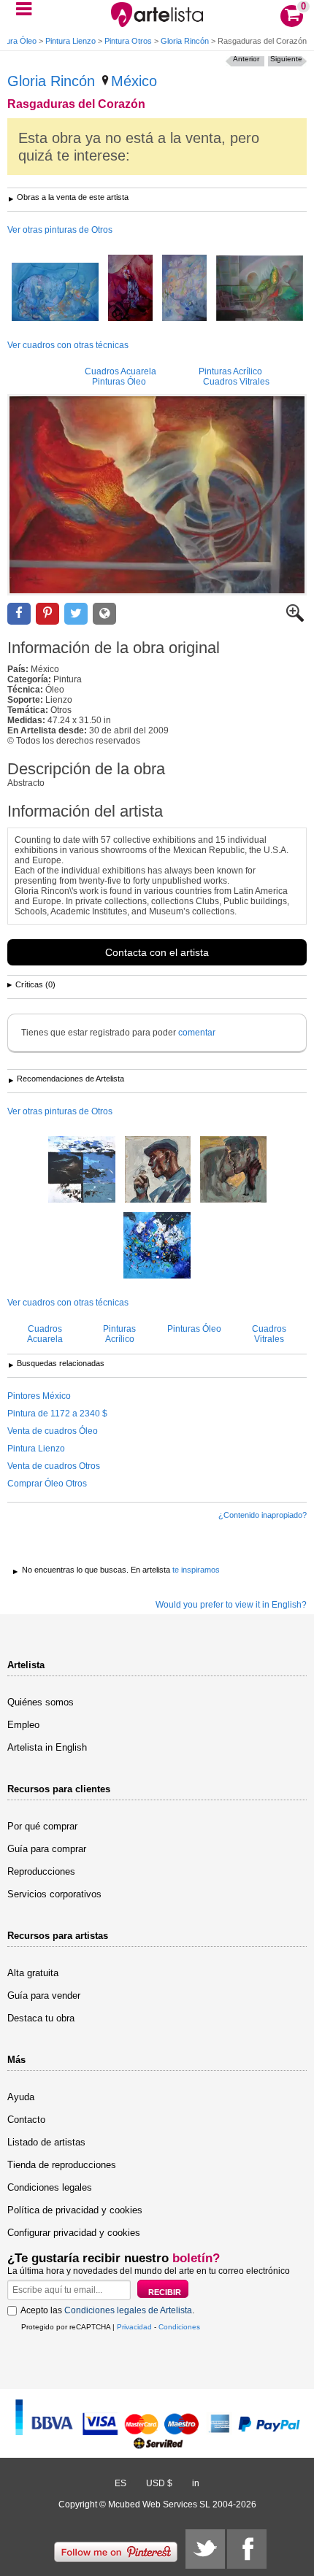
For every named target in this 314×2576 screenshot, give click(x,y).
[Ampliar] (295, 619)
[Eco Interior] (55, 293)
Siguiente (286, 59)
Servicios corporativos (54, 1894)
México (134, 81)
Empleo (23, 1725)
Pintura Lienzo (70, 41)
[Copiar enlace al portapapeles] (104, 614)
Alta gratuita (33, 1973)
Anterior (246, 59)
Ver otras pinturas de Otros (60, 230)
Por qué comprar (42, 1826)
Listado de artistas (46, 2142)
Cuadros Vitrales (236, 382)
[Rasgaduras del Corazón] (157, 495)
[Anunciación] (184, 289)
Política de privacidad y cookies (75, 2210)
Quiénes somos (41, 1702)
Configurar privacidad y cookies (74, 2233)
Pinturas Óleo (119, 382)
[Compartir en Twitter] (76, 614)
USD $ (159, 2483)
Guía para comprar (47, 1849)
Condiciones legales (50, 2187)
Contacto (26, 2120)
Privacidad (134, 2327)
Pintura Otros (128, 41)
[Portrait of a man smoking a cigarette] (158, 1171)
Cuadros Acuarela (120, 371)
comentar (197, 1033)
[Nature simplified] (82, 1171)
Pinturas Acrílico (230, 371)
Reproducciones (41, 1871)
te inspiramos (196, 1570)
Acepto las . (107, 2310)
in (196, 2483)
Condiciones (179, 2327)
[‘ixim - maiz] (260, 289)
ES (120, 2483)
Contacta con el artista (157, 952)
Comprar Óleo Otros (47, 1484)
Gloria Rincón (185, 41)
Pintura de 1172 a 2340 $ (57, 1414)
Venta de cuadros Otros (54, 1466)
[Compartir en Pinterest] (47, 614)
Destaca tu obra (41, 2018)
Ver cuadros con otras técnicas (68, 345)
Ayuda (21, 2097)
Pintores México (39, 1396)
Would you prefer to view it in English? (231, 1605)
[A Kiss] (233, 1171)
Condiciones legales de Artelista (128, 2310)
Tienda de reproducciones (62, 2165)
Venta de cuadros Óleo (53, 1431)
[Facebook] (247, 2549)
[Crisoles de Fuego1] (130, 289)
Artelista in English (47, 1747)
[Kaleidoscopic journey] (157, 1246)
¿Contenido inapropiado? (263, 1515)
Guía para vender (44, 1995)
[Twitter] (205, 2549)
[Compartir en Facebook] (19, 614)
